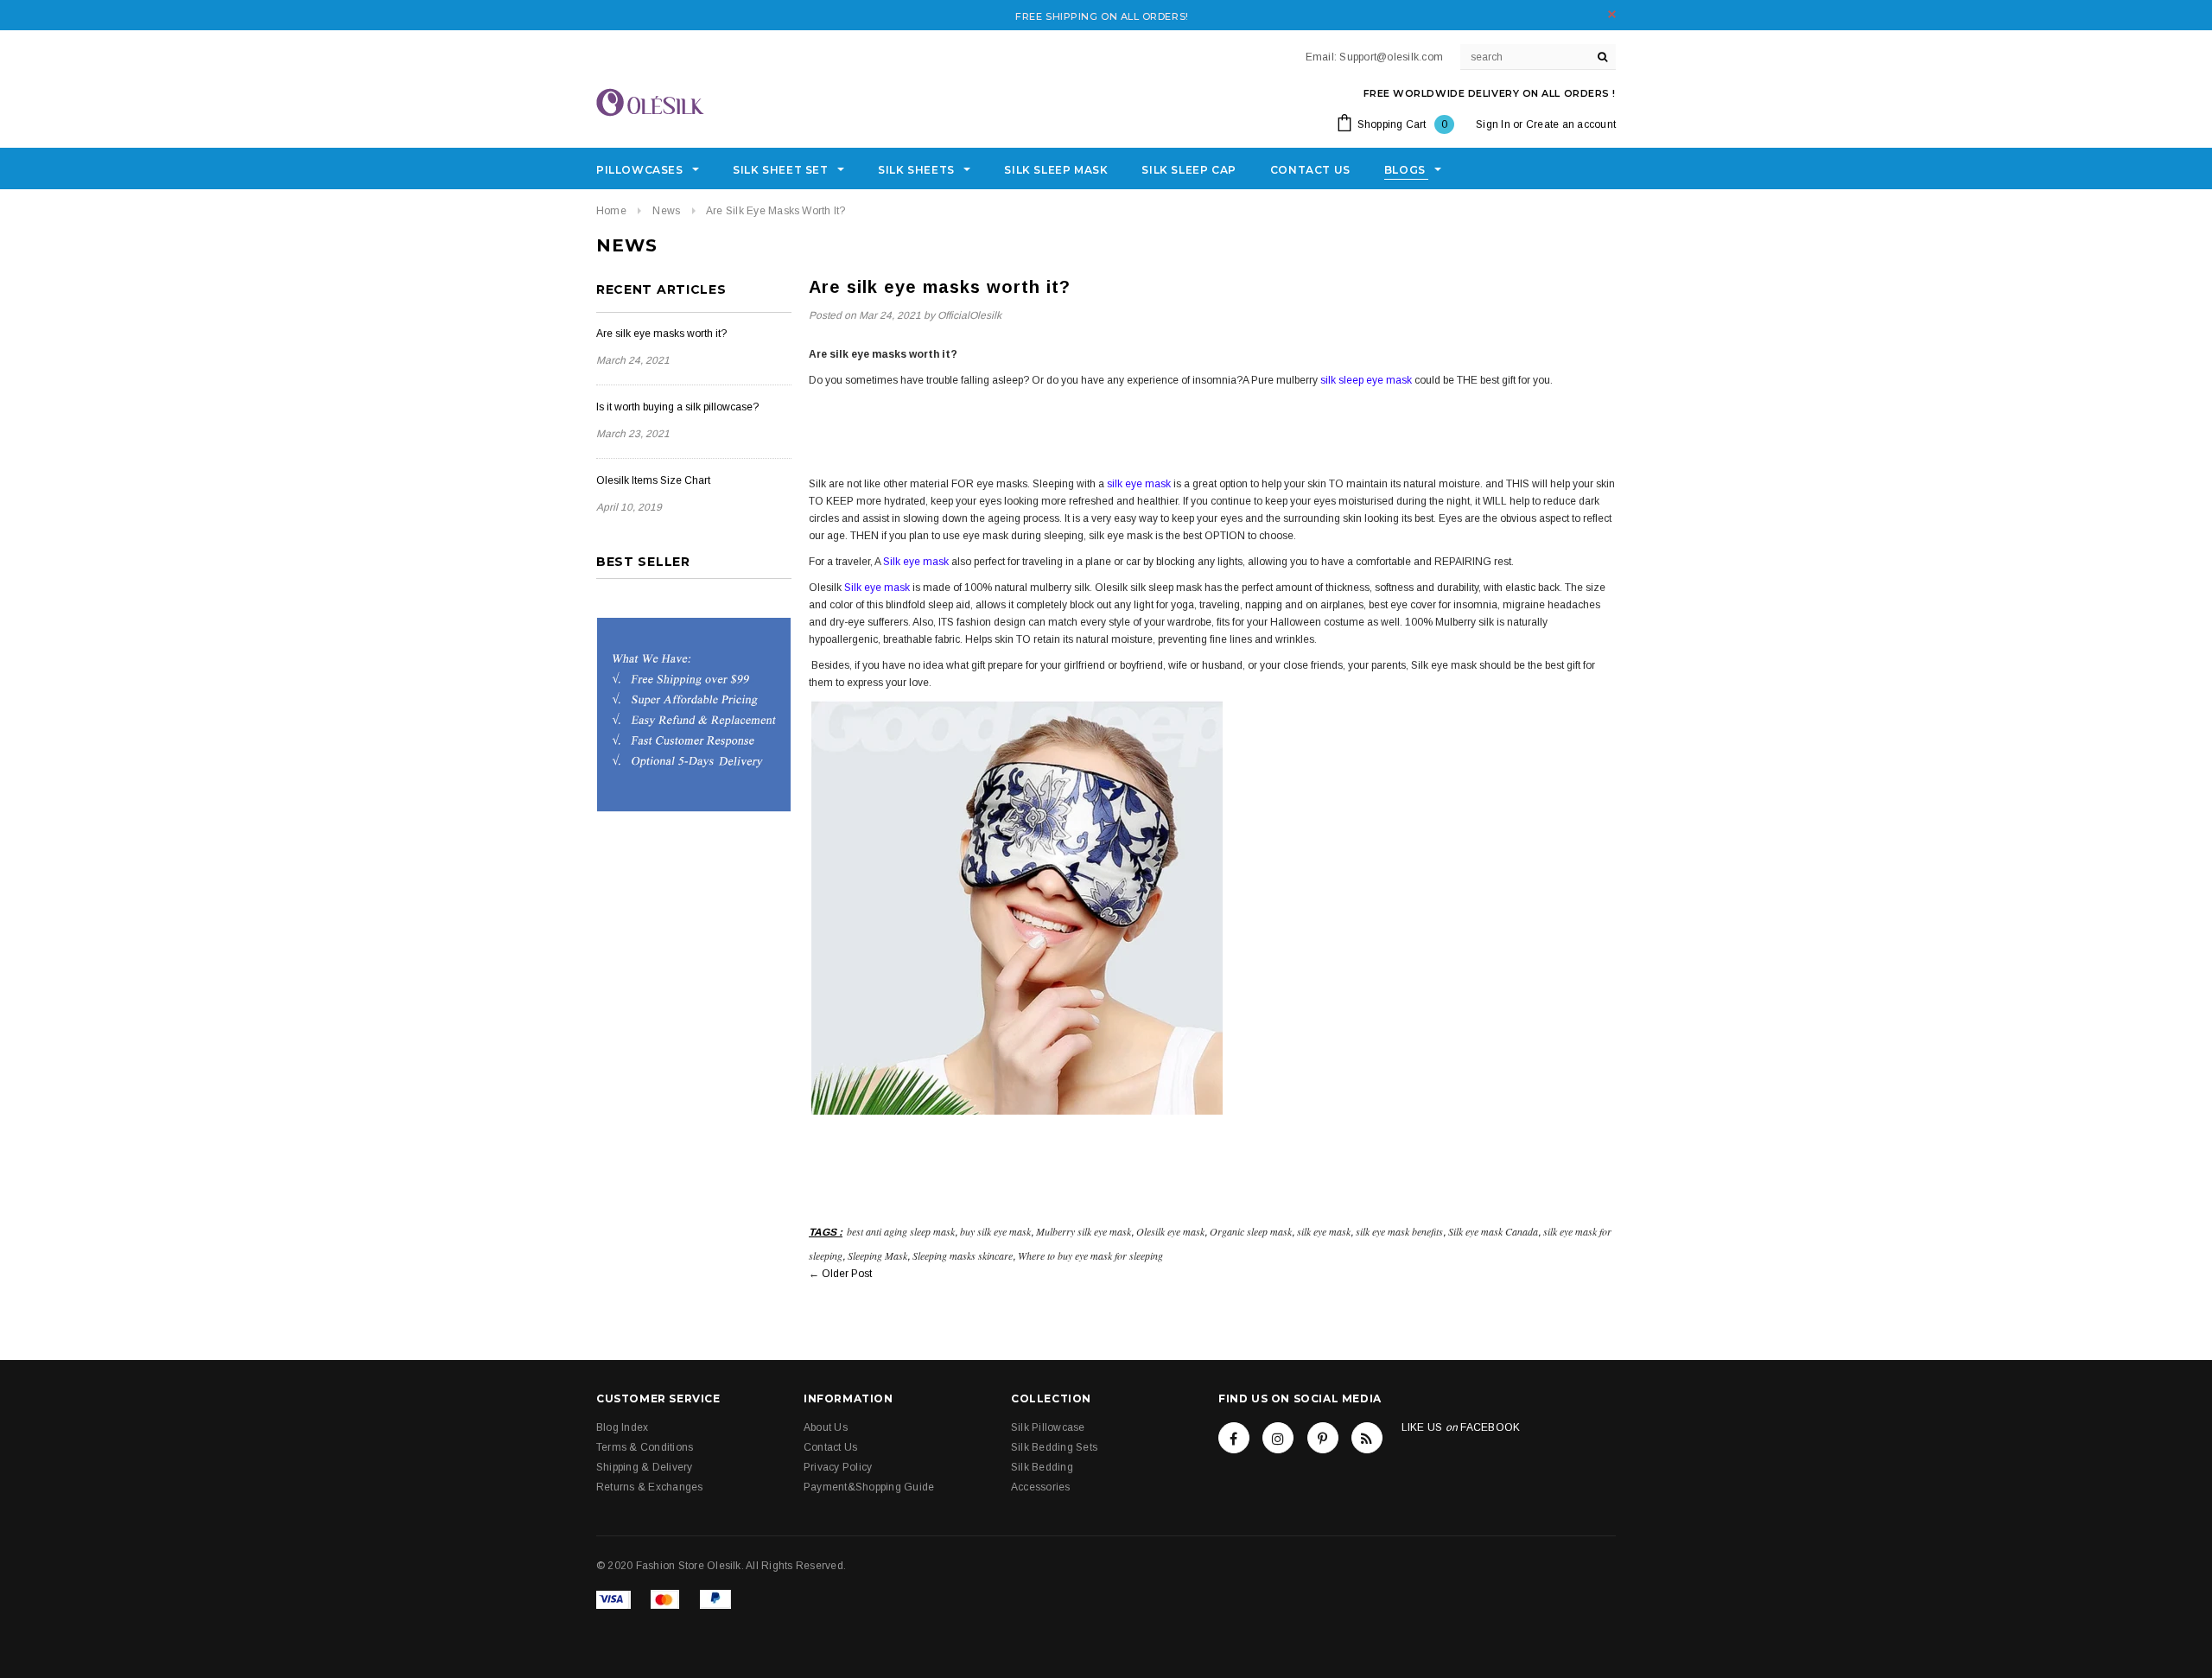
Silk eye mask (917, 562)
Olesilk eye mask (1170, 1231)
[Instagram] (1278, 1438)
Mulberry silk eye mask (1084, 1231)
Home (611, 211)
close (1612, 14)
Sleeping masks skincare (963, 1255)
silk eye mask (1139, 484)
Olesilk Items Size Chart (653, 480)
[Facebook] (1234, 1438)
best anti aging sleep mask (901, 1231)
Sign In (1493, 124)
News (666, 211)
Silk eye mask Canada (1493, 1231)
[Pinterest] (1323, 1438)
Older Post (847, 1274)
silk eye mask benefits (1399, 1231)
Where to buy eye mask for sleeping (1090, 1255)
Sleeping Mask (877, 1255)
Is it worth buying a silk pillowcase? (677, 407)
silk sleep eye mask (1366, 380)
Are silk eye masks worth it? (661, 334)
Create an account (1571, 124)
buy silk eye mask (995, 1231)
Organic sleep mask (1251, 1231)
